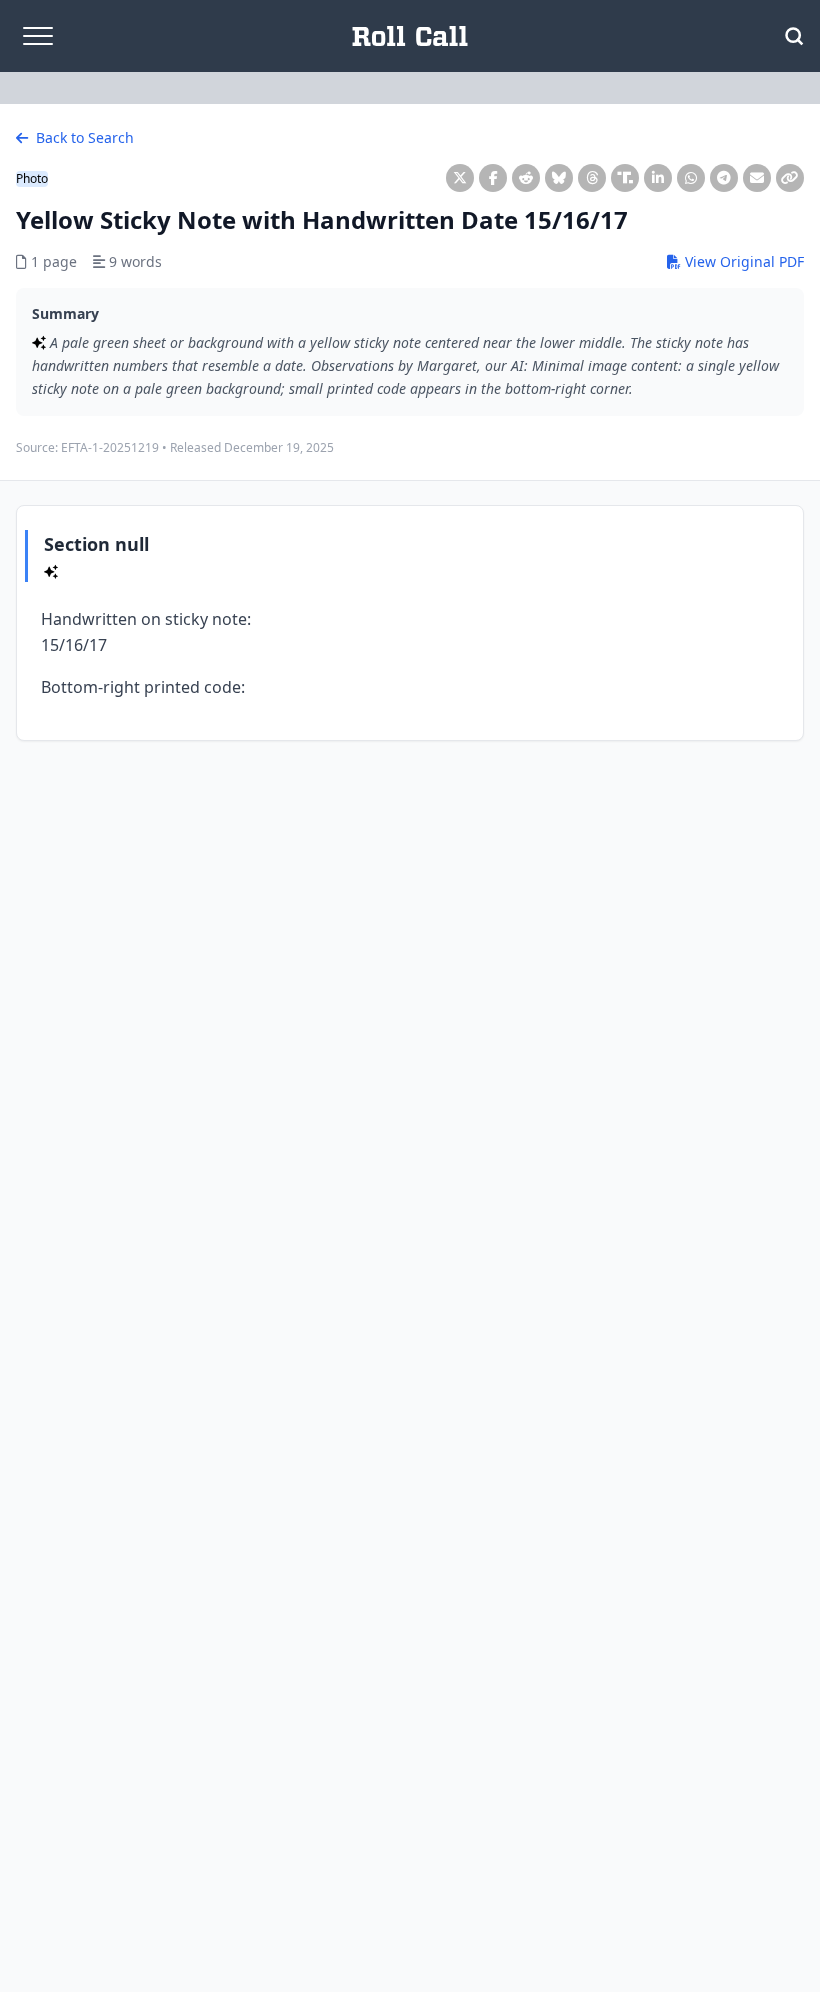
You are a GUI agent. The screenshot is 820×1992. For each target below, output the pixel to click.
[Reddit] (526, 178)
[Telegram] (724, 178)
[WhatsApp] (691, 178)
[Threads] (592, 178)
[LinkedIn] (658, 178)
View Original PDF (742, 261)
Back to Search (83, 137)
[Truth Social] (625, 178)
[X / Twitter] (460, 178)
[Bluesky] (559, 178)
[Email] (757, 178)
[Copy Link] (790, 178)
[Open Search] (794, 36)
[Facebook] (493, 178)
